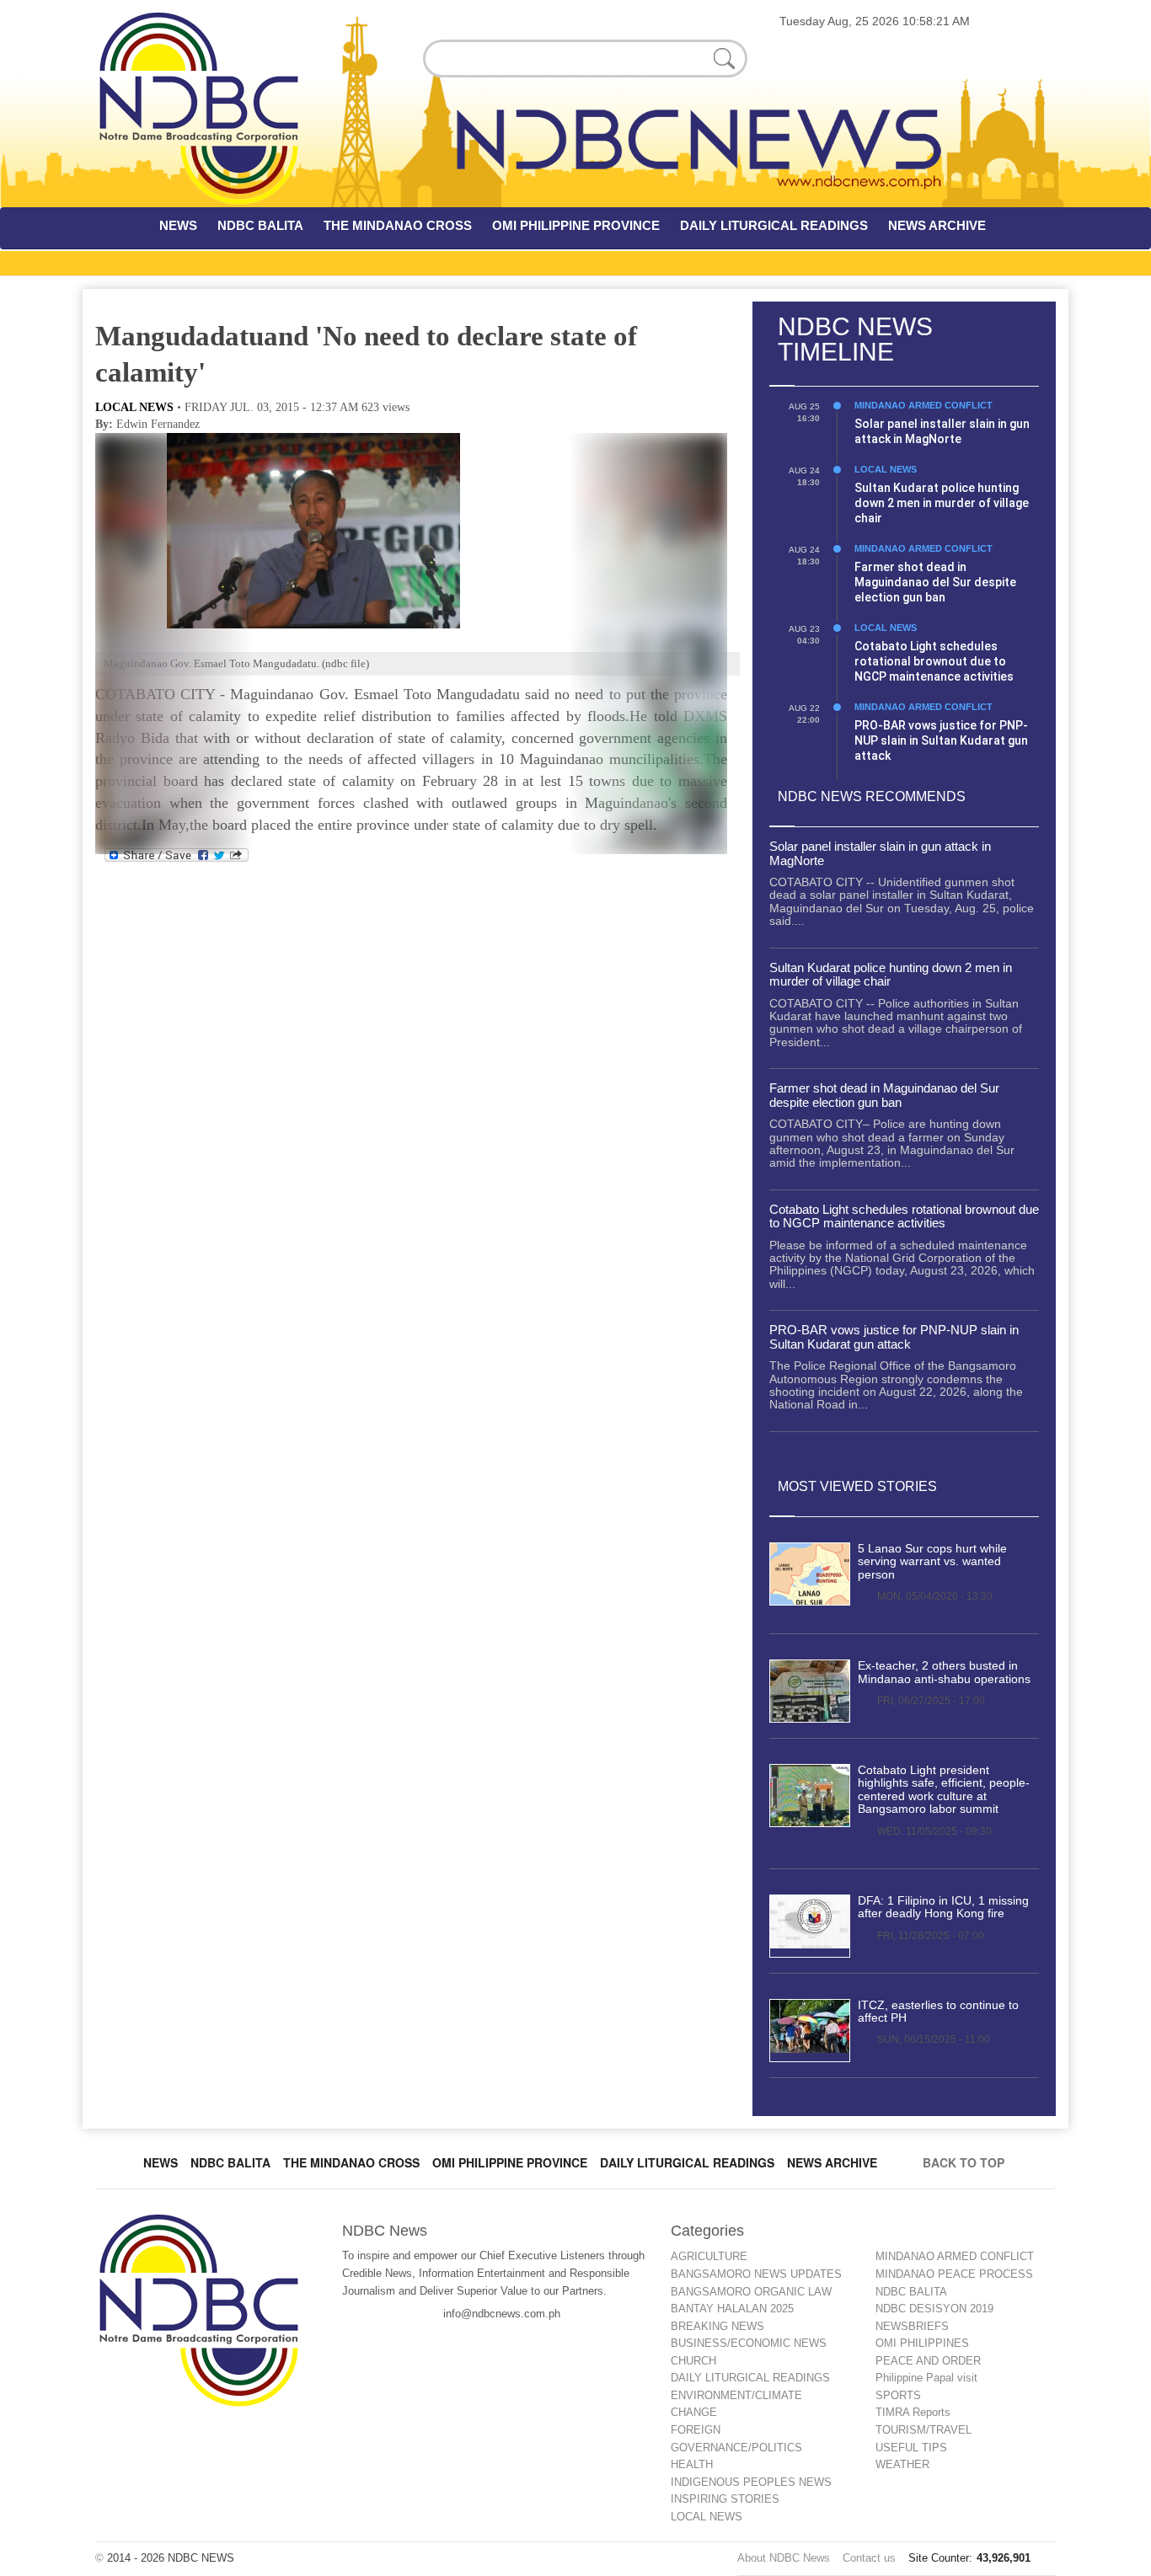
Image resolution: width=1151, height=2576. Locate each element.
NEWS (178, 225)
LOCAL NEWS (134, 407)
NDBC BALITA (260, 225)
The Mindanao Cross (351, 2162)
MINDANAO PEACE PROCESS (954, 2274)
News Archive (832, 2162)
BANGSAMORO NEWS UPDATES (756, 2274)
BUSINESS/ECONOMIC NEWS (749, 2343)
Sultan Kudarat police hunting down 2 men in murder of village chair (942, 503)
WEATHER (902, 2464)
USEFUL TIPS (911, 2448)
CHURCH (693, 2361)
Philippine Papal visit (926, 2378)
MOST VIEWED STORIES (857, 1486)
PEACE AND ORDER (928, 2361)
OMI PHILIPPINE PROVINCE (576, 225)
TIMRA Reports (913, 2412)
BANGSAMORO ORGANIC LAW (751, 2292)
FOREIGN (696, 2430)
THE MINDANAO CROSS (398, 225)
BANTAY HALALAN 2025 (732, 2309)
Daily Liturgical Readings (687, 2162)
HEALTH (692, 2464)
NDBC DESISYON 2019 (934, 2309)
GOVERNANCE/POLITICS (736, 2448)
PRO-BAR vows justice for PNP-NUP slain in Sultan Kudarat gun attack (941, 740)
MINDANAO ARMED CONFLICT (923, 405)
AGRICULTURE (709, 2256)
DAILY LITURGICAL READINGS (774, 225)
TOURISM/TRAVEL (923, 2430)
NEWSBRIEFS (912, 2326)
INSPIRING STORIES (725, 2499)
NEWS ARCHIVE (937, 225)
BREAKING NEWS (717, 2326)
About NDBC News (784, 2558)
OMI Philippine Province (510, 2162)
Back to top (967, 2162)
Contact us (869, 2558)
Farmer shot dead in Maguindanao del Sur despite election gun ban (935, 582)
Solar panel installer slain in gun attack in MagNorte (880, 853)
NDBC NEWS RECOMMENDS (872, 796)
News (161, 2162)
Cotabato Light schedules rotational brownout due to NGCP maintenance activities (934, 661)
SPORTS (898, 2395)
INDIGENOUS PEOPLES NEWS (751, 2482)
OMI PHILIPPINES (922, 2343)
